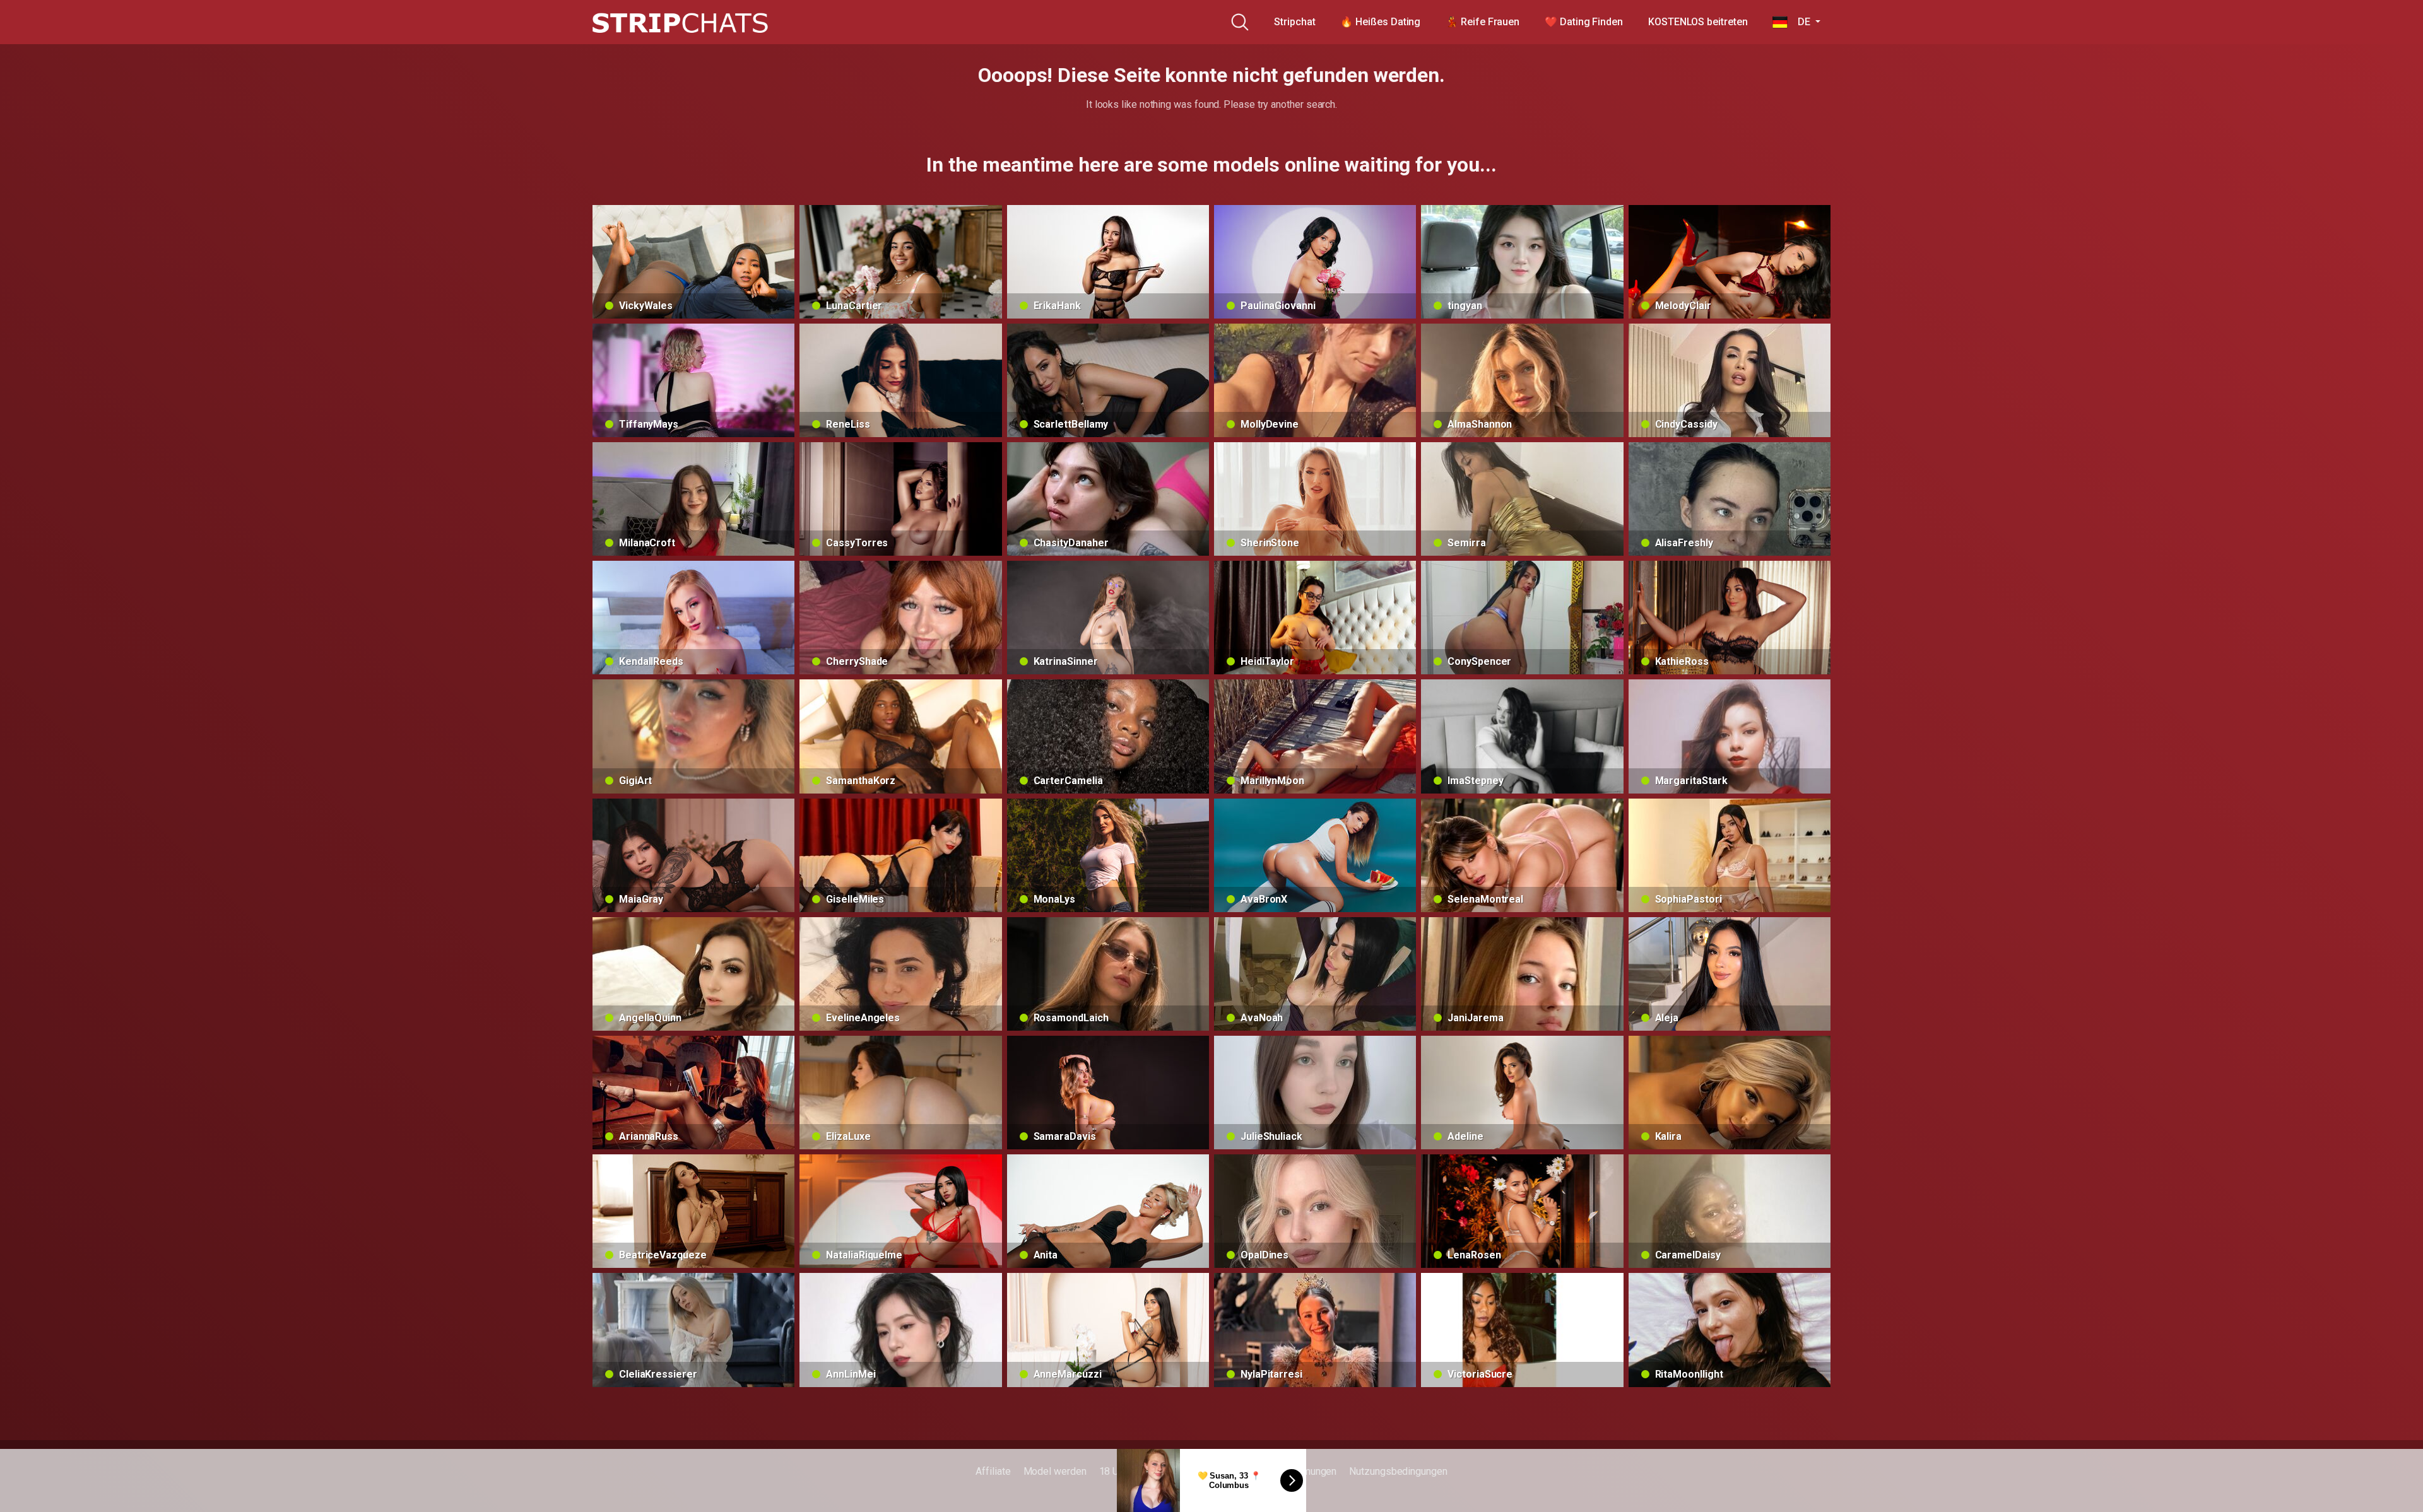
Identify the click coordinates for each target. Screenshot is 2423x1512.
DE (1800, 22)
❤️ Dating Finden (1584, 22)
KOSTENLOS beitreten (1698, 22)
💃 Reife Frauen (1483, 22)
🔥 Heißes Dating (1380, 22)
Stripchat (1294, 22)
